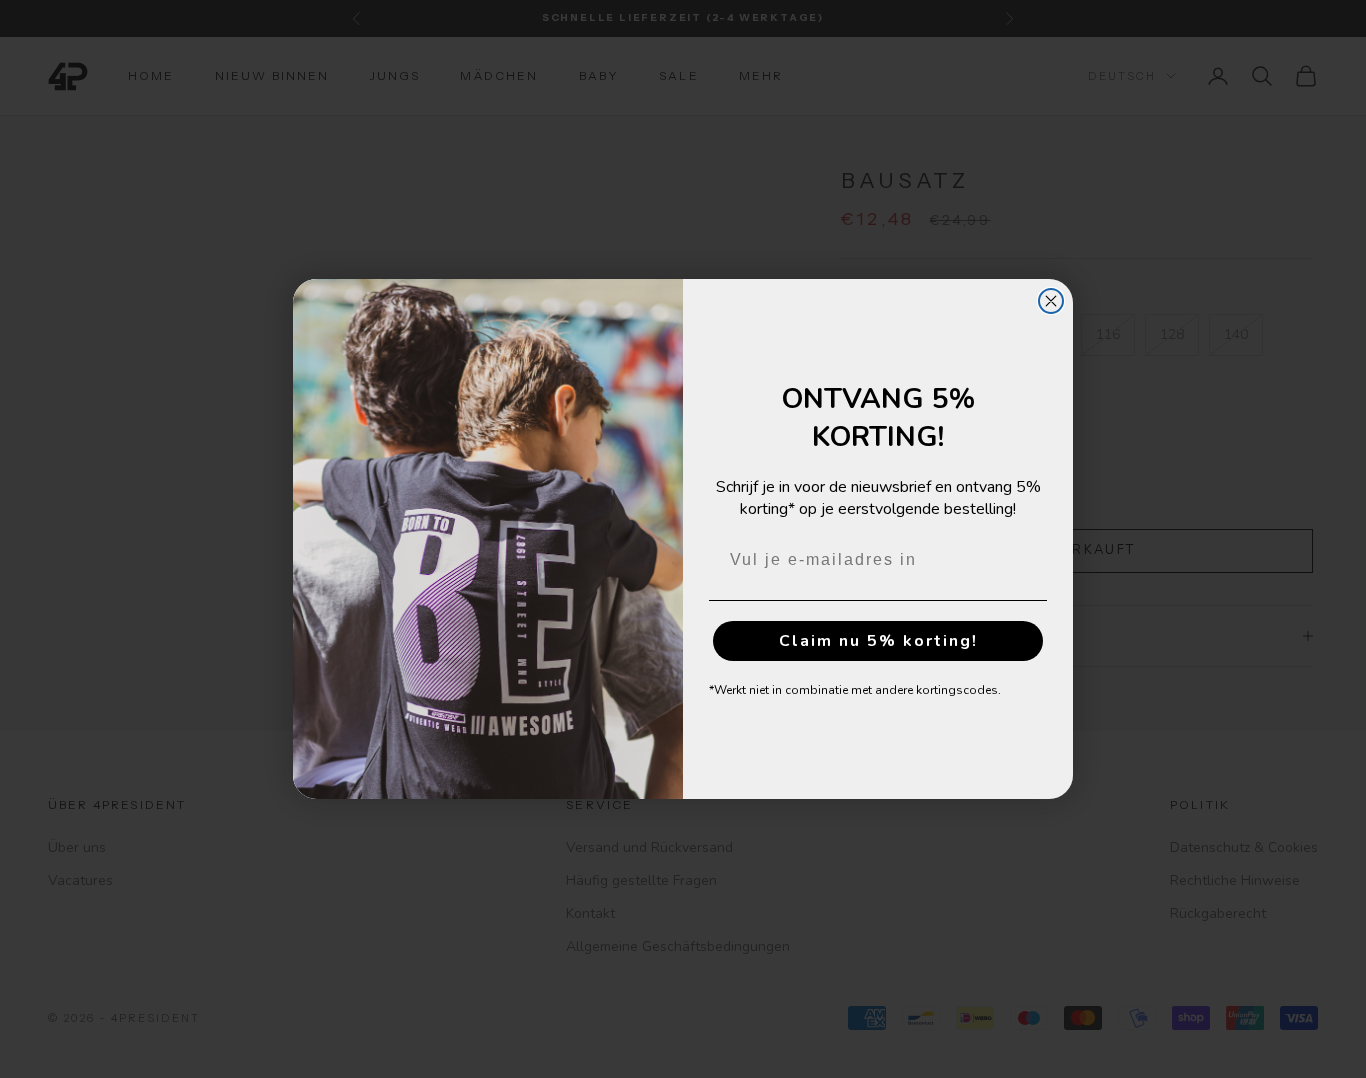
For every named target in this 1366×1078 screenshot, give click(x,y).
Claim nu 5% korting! (878, 641)
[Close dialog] (1051, 301)
